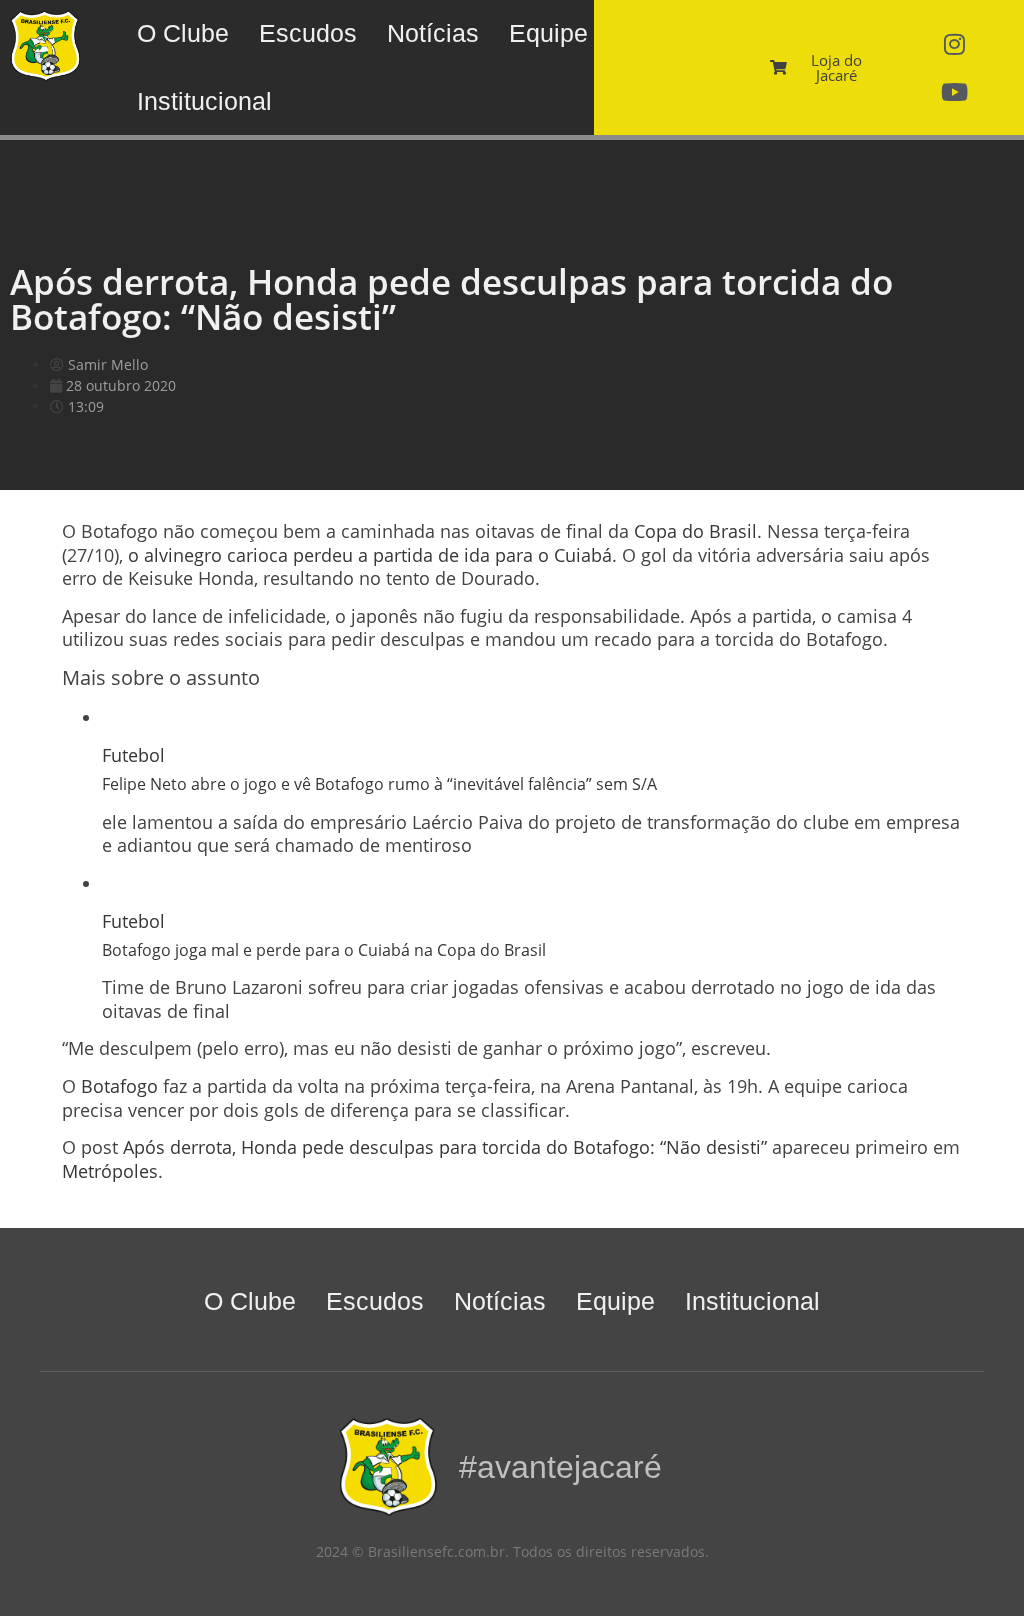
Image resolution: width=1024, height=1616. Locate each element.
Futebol (133, 755)
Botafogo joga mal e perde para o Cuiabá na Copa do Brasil (324, 950)
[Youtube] (954, 92)
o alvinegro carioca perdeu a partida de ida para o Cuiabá (370, 555)
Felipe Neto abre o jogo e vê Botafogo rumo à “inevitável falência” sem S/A (379, 784)
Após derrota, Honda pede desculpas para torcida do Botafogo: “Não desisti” (445, 1147)
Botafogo (119, 1086)
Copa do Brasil (695, 531)
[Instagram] (954, 44)
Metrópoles (110, 1171)
